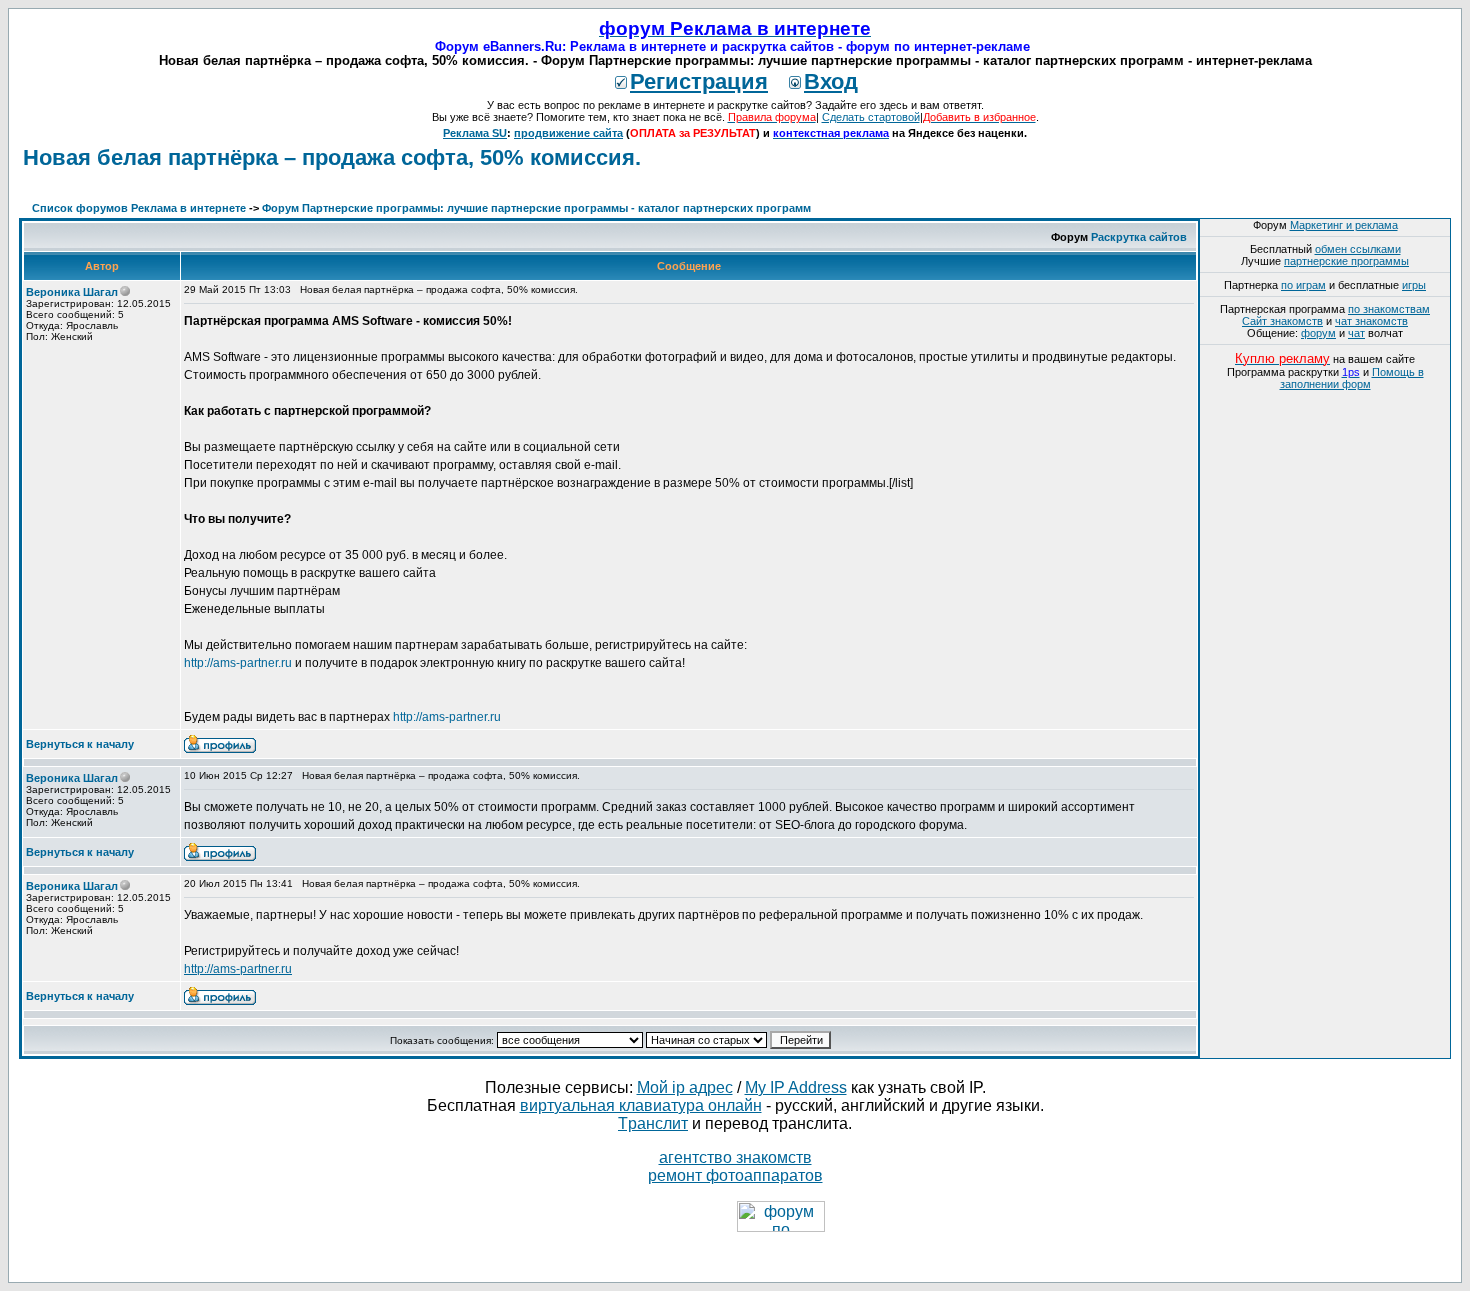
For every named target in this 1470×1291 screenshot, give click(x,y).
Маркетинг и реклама (1344, 225)
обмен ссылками (1358, 249)
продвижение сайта (568, 133)
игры (1414, 285)
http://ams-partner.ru (238, 663)
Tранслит (653, 1123)
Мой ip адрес (685, 1087)
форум (1318, 333)
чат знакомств (1371, 321)
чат (1356, 333)
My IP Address (796, 1087)
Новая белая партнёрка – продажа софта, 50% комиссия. (332, 157)
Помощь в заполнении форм (1352, 378)
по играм (1303, 285)
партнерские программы (1346, 261)
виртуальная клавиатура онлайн (641, 1105)
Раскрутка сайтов (1139, 237)
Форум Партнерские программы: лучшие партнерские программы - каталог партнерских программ (536, 208)
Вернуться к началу (80, 744)
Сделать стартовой (871, 117)
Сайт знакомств (1282, 321)
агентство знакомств (735, 1157)
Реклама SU (475, 133)
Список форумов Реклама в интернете (139, 208)
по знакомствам (1389, 309)
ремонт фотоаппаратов (735, 1175)
